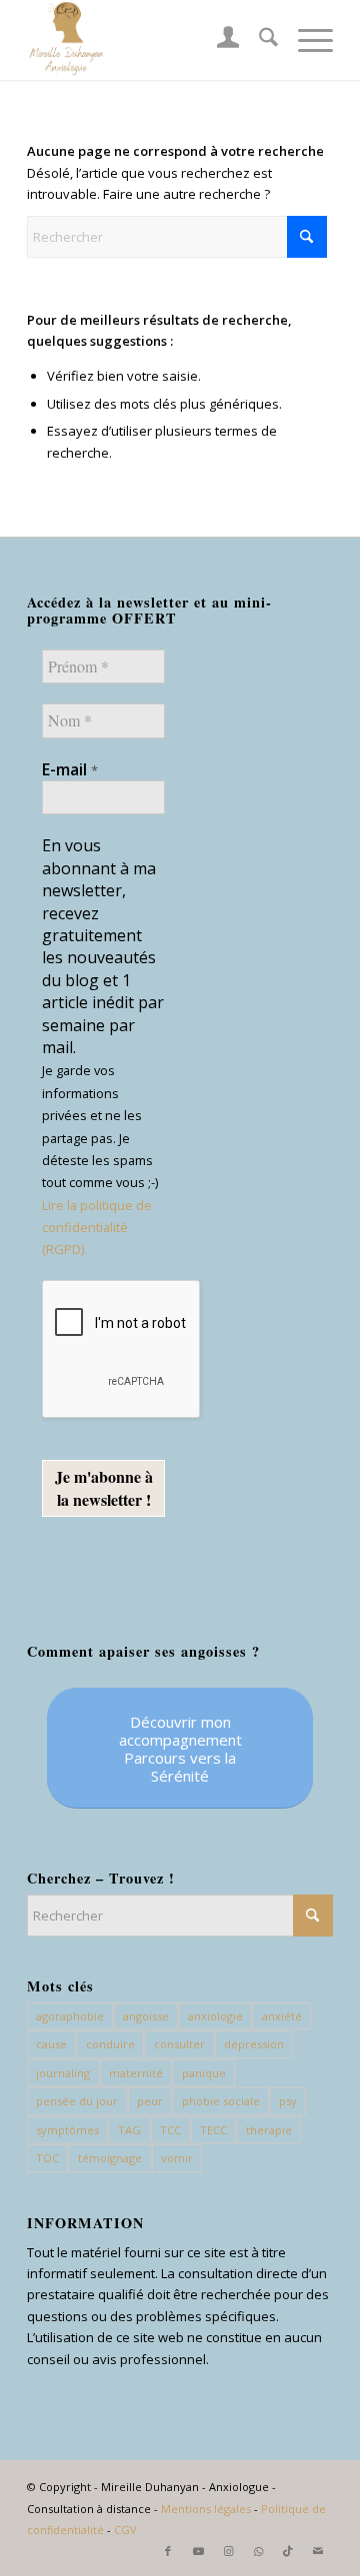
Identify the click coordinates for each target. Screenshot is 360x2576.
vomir (177, 2158)
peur (150, 2101)
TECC (213, 2130)
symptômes (67, 2130)
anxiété (282, 2016)
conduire (110, 2044)
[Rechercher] (258, 40)
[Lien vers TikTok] (288, 2551)
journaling (63, 2073)
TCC (170, 2130)
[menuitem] (218, 40)
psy (288, 2101)
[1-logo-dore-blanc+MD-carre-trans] (149, 40)
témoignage (110, 2158)
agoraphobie (70, 2016)
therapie (269, 2130)
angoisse (146, 2016)
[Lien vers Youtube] (198, 2551)
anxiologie (215, 2016)
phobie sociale (221, 2101)
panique (204, 2073)
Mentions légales (206, 2509)
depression (254, 2044)
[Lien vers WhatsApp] (258, 2551)
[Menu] (305, 40)
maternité (136, 2073)
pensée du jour (77, 2101)
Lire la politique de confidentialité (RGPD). (97, 1228)
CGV (125, 2530)
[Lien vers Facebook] (168, 2551)
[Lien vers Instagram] (228, 2551)
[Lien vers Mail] (318, 2551)
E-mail (70, 769)
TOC (47, 2158)
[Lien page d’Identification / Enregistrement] (218, 40)
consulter (179, 2044)
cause (51, 2044)
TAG (129, 2130)
